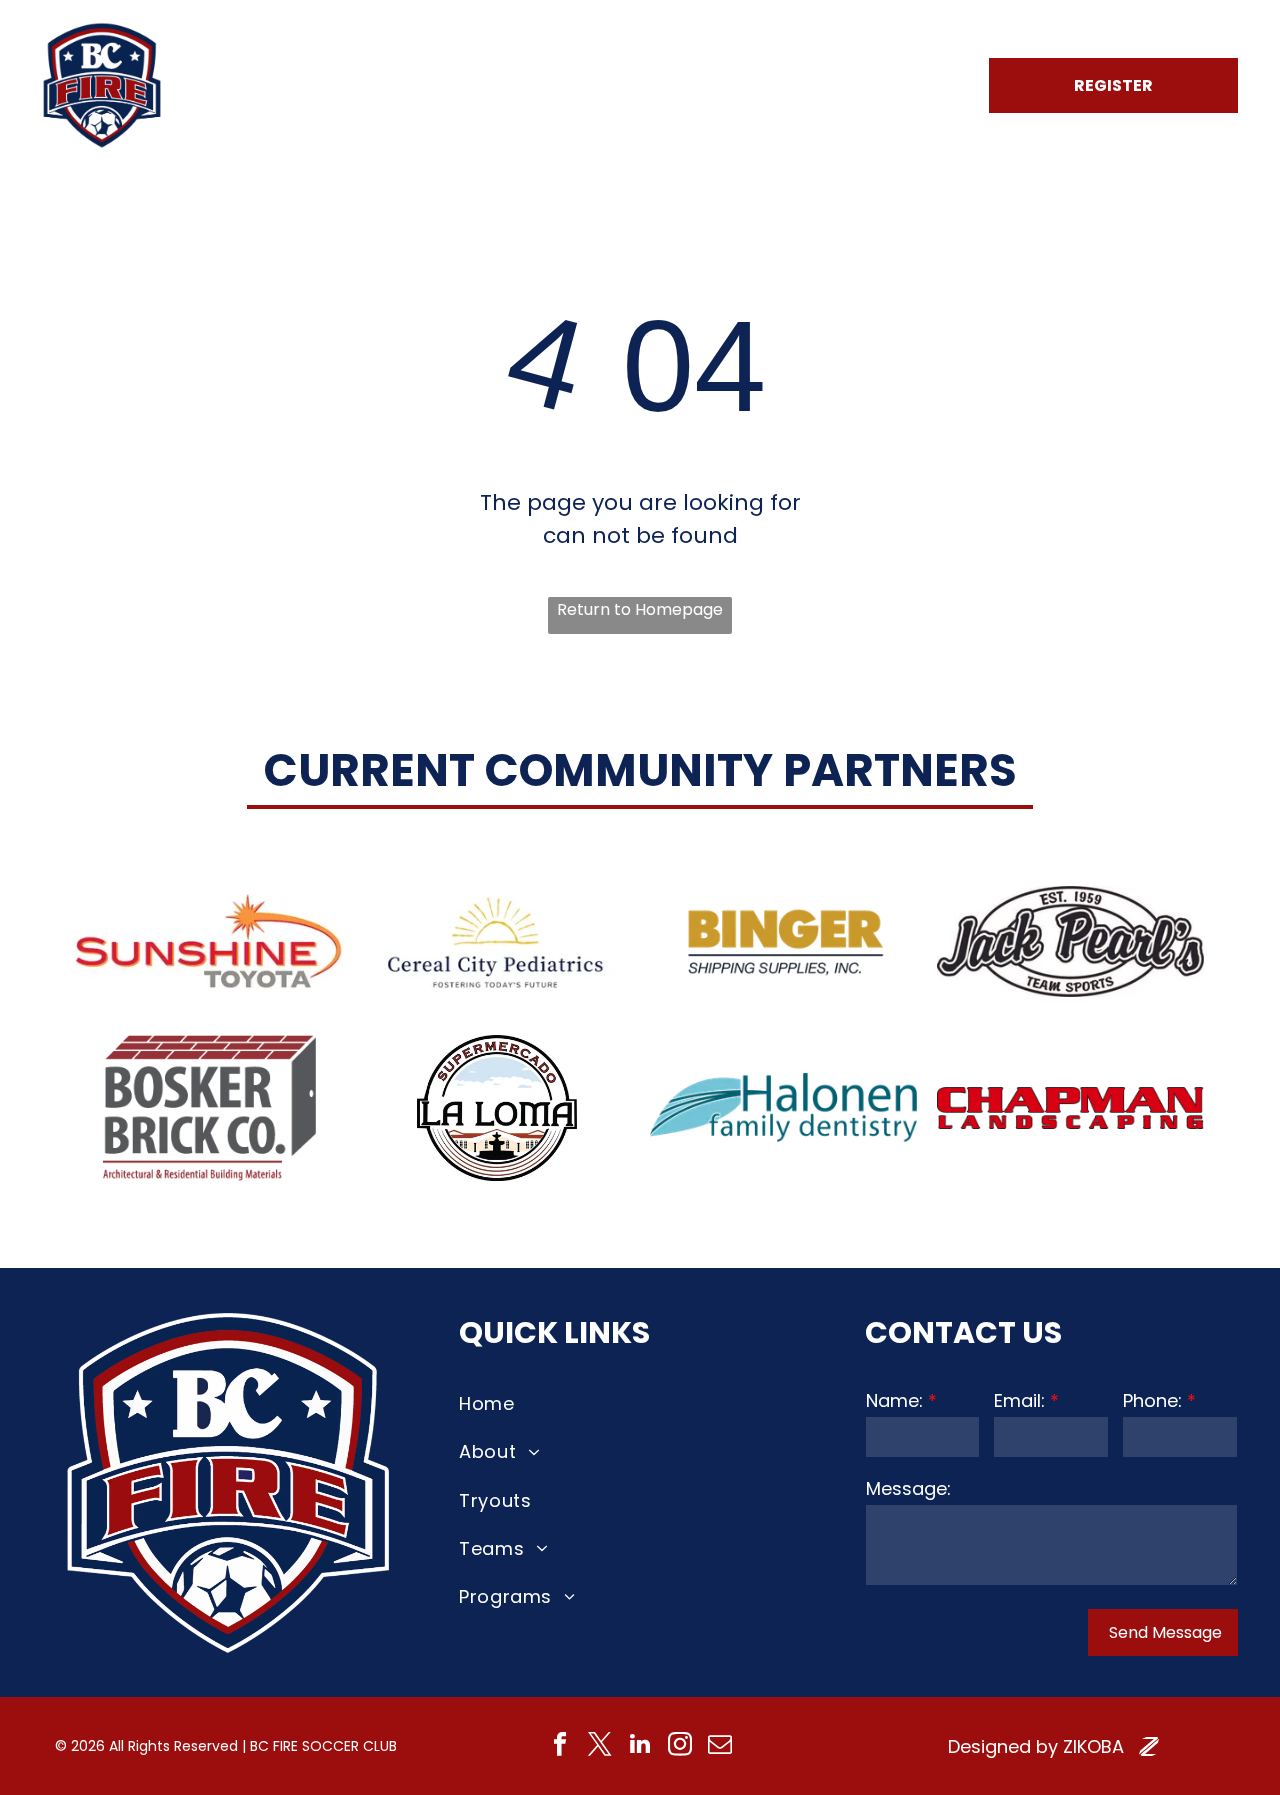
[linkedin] (640, 1746)
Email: (1019, 1400)
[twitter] (600, 1746)
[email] (720, 1746)
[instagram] (680, 1746)
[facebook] (560, 1746)
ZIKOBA (1093, 1746)
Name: (894, 1400)
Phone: (1152, 1400)
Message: (908, 1488)
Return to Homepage (640, 609)
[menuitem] (403, 85)
